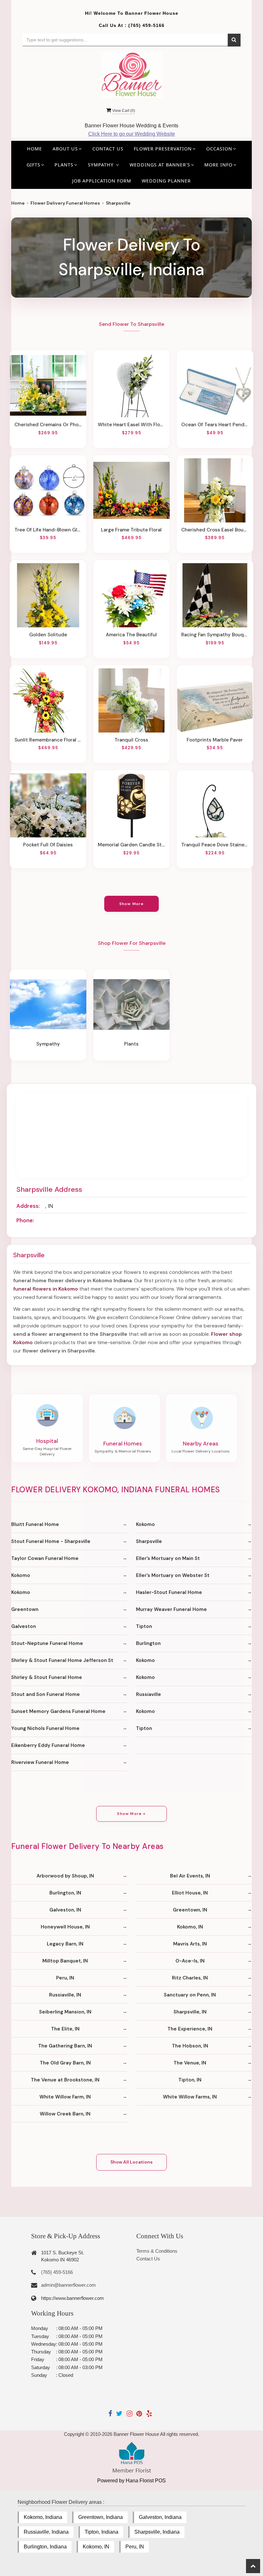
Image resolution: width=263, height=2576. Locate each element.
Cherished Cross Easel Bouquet (215, 530)
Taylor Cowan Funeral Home (45, 1558)
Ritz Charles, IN (190, 1978)
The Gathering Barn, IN (65, 2046)
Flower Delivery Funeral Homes (65, 203)
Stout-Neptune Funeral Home (47, 1643)
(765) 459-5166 (146, 25)
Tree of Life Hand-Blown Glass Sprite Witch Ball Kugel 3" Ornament (48, 530)
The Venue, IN (190, 2063)
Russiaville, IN (65, 1995)
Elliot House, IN (190, 1893)
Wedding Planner (166, 181)
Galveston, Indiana (160, 2517)
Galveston (24, 1626)
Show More (132, 904)
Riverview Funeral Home (40, 1762)
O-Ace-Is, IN (190, 1961)
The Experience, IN (190, 2029)
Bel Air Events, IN (190, 1876)
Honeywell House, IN (65, 1927)
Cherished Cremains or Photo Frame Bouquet (48, 425)
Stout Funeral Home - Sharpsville (51, 1541)
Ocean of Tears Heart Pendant (215, 425)
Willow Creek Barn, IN (65, 2114)
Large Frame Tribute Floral (131, 530)
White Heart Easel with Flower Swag (131, 425)
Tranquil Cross (131, 740)
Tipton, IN (190, 2080)
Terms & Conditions (157, 2251)
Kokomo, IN (190, 1927)
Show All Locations (131, 2162)
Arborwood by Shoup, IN (65, 1876)
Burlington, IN (65, 1893)
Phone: (25, 1220)
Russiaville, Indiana (46, 2532)
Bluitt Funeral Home (35, 1524)
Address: (28, 1206)
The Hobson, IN (190, 2046)
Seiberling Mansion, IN (65, 2012)
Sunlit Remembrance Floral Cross (48, 740)
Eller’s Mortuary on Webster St (173, 1575)
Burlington (148, 1643)
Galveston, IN (65, 1910)
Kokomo (145, 1524)
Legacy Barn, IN (65, 1944)
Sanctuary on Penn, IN (190, 1995)
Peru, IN (65, 1978)
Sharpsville (149, 1541)
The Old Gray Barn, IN (65, 2063)
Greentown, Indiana (101, 2517)
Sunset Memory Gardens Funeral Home (58, 1711)
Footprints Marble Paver (215, 740)
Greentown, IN (190, 1910)
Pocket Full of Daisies (48, 845)
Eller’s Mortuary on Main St (168, 1558)
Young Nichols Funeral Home (45, 1728)
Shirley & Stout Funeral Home (47, 1677)
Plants (131, 1044)
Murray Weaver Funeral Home (171, 1609)
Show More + (131, 1814)
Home (34, 149)
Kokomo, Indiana (43, 2517)
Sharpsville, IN (190, 2012)
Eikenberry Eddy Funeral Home (48, 1745)
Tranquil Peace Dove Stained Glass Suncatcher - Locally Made (215, 845)
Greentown (25, 1609)
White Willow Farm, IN (65, 2097)
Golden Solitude (48, 635)
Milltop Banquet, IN (65, 1961)
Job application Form (102, 181)
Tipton (144, 1626)
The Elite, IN (65, 2029)
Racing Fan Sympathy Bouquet (215, 635)
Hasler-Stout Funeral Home (169, 1592)
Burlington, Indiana (45, 2547)
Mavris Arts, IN (190, 1944)
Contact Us (108, 149)
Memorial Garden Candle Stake (131, 845)
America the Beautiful (131, 635)
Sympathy (48, 1044)
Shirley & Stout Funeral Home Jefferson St (62, 1660)
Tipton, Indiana (102, 2532)
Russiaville (148, 1694)
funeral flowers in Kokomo (46, 1289)
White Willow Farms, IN (190, 2097)
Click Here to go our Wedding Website (132, 134)
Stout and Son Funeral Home (46, 1694)
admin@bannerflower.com (68, 2285)
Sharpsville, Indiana (157, 2532)
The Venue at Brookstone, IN (65, 2080)
